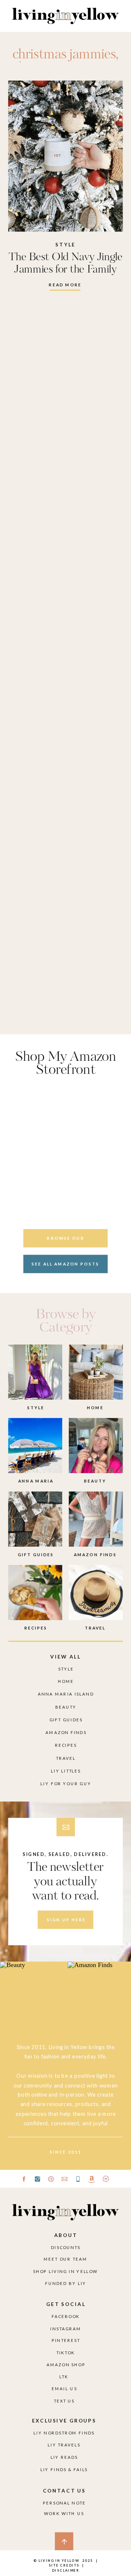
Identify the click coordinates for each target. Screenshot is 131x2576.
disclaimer (66, 2570)
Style (65, 244)
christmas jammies (64, 55)
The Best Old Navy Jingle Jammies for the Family (66, 263)
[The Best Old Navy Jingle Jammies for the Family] (66, 156)
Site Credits (63, 2565)
